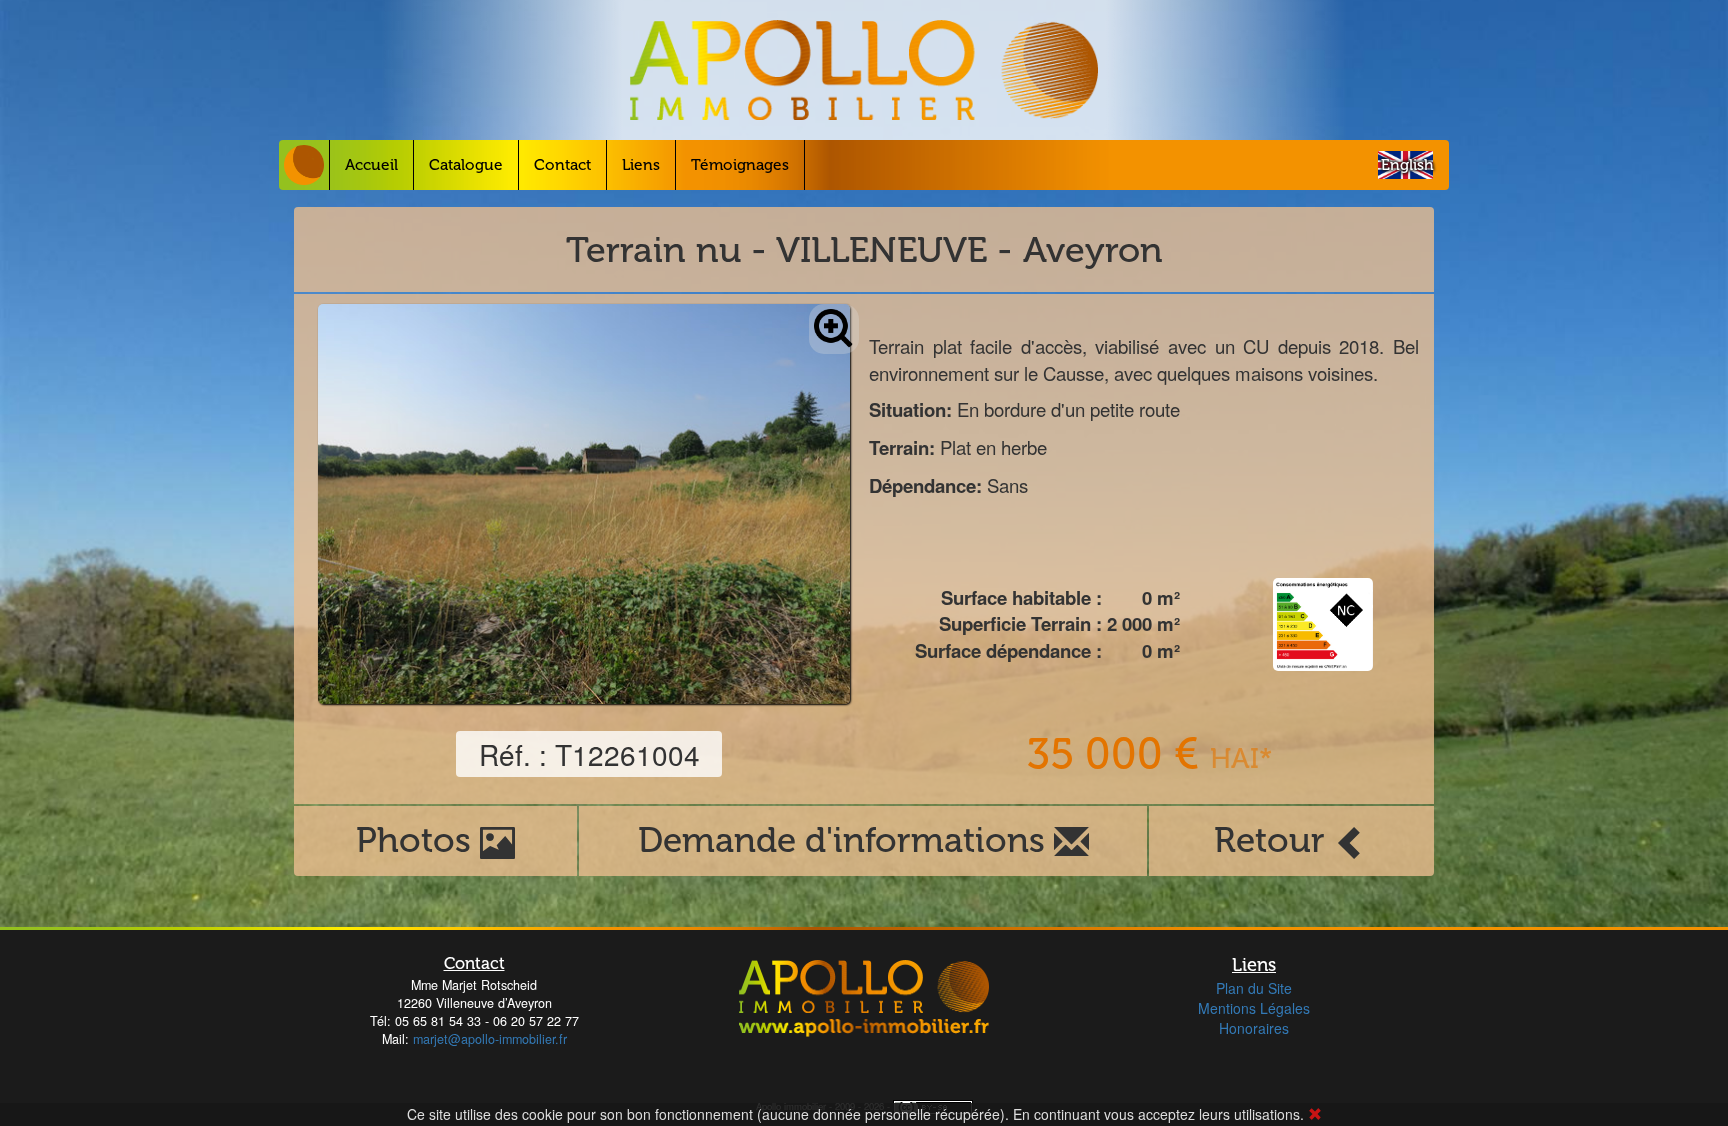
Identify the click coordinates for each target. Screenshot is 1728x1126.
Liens (641, 165)
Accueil (371, 165)
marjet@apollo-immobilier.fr (490, 1039)
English (1407, 165)
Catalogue (466, 165)
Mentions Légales (1254, 1008)
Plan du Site (1254, 988)
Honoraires (1254, 1028)
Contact (562, 165)
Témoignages (740, 165)
